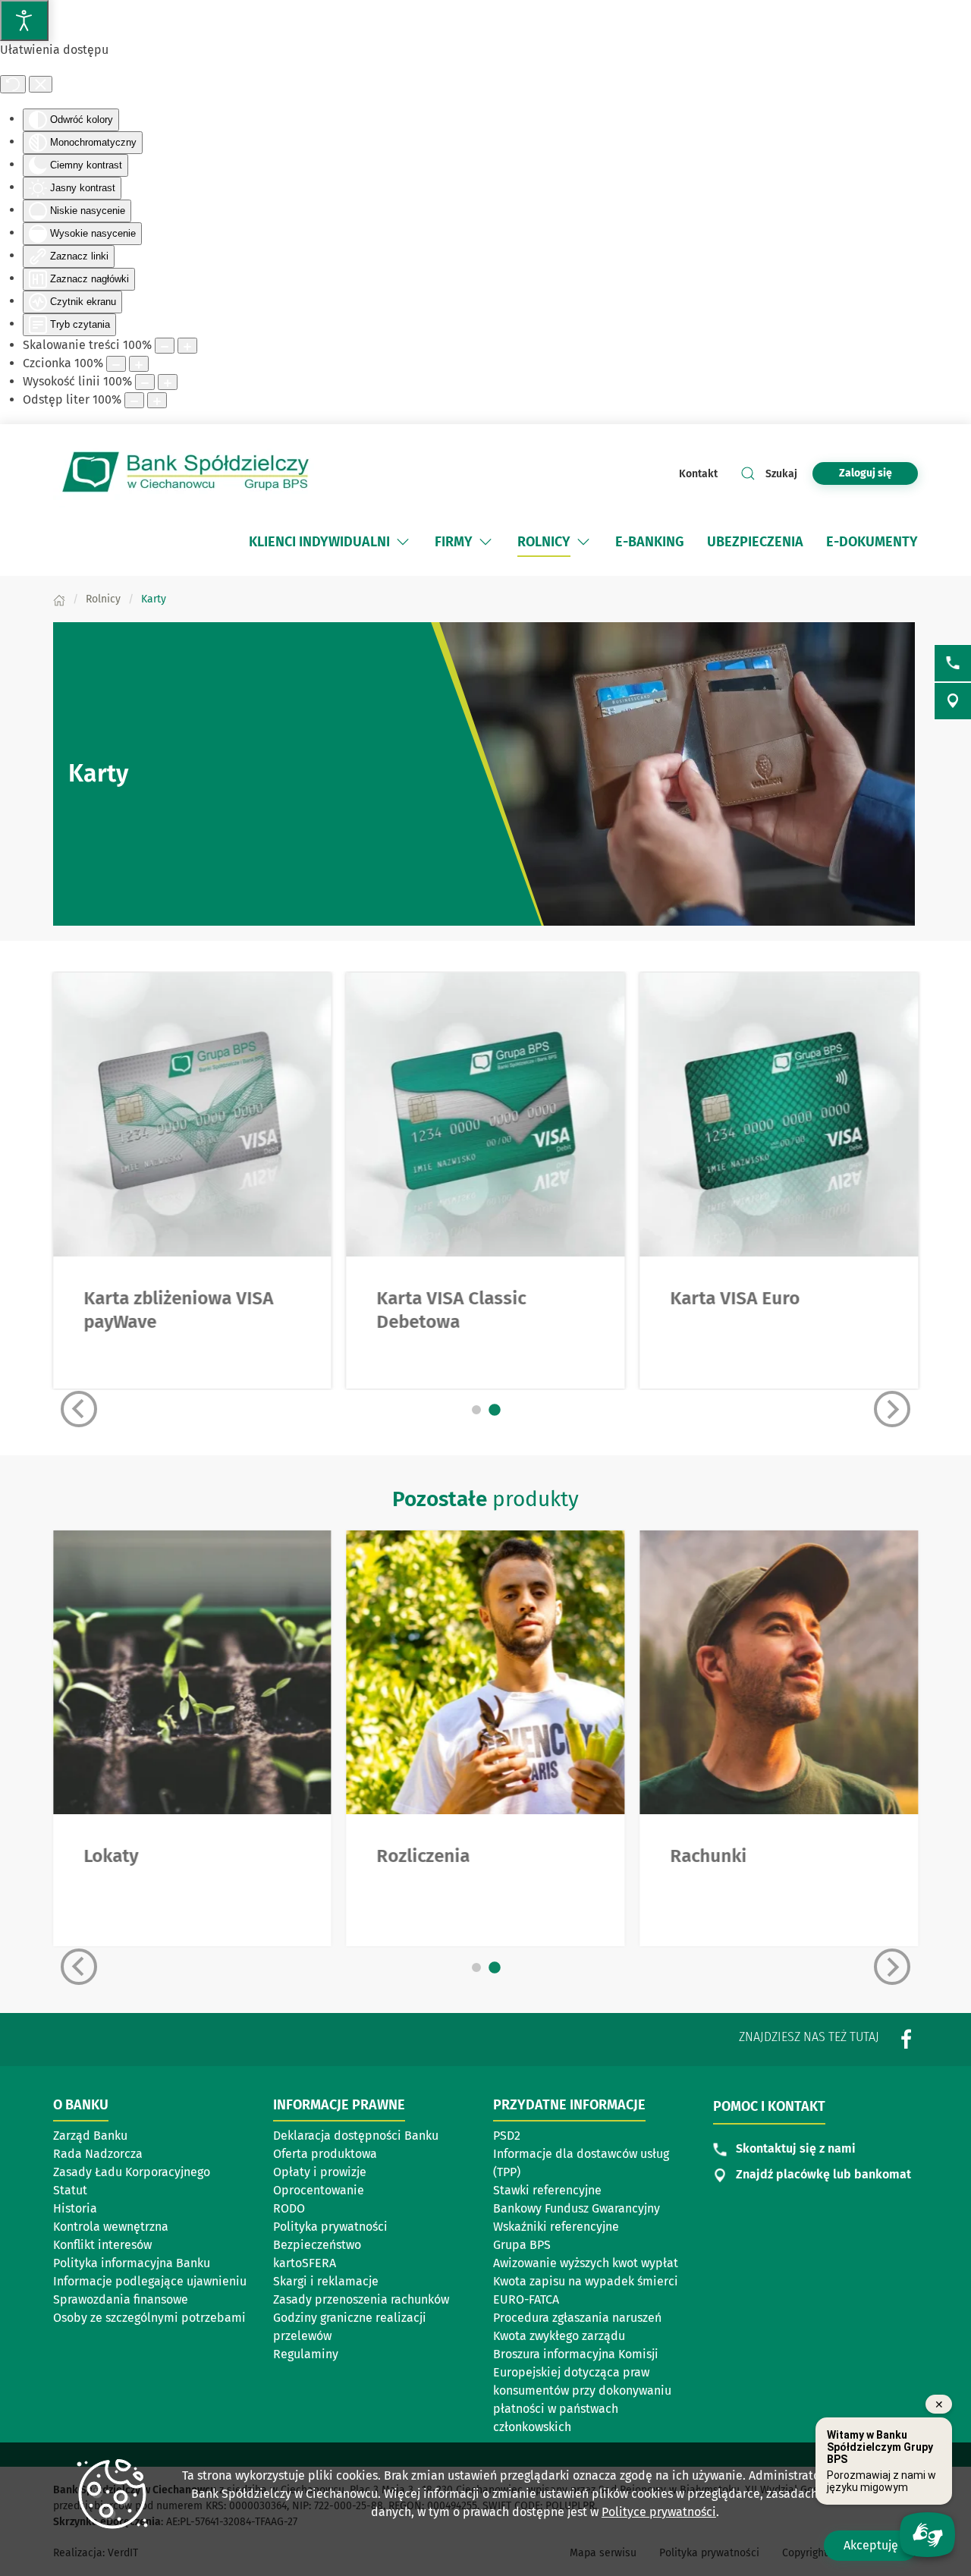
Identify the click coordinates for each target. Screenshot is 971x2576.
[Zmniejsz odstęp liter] (134, 400)
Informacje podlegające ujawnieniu (150, 2281)
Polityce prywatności (659, 2512)
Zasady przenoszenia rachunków (361, 2299)
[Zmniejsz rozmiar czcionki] (116, 364)
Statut (70, 2190)
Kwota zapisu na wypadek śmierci (586, 2281)
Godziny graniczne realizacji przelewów (350, 2327)
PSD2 (507, 2136)
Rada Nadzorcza (98, 2154)
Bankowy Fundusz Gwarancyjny (577, 2208)
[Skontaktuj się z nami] (953, 663)
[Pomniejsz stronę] (165, 346)
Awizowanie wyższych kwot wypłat (586, 2263)
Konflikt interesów (102, 2245)
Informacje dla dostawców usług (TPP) (581, 2163)
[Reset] (13, 84)
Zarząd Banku (90, 2136)
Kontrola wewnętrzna (111, 2227)
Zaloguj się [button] (866, 473)
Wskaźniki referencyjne (556, 2227)
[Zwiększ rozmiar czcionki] (139, 364)
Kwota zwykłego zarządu (559, 2336)
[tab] (476, 1410)
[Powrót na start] (186, 473)
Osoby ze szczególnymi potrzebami (149, 2318)
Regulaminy (306, 2354)
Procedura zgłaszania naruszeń (577, 2318)
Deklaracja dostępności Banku (356, 2136)
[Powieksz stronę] (187, 346)
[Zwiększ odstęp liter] (157, 400)
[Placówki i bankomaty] (953, 701)
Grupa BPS (522, 2245)
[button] (403, 542)
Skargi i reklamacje (326, 2281)
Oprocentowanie (319, 2190)
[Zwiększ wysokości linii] (168, 382)
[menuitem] (319, 542)
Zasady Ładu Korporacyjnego (132, 2172)
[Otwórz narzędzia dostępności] (24, 20)
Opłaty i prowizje (320, 2172)
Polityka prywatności (330, 2227)
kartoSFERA (305, 2263)
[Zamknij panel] (41, 84)
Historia (75, 2208)
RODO (289, 2208)
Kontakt (698, 474)
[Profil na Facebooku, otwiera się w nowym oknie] (907, 2038)
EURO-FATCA (526, 2299)
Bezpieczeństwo (317, 2245)
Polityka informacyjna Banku (132, 2263)
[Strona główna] (59, 599)
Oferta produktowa (325, 2154)
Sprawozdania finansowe (121, 2299)
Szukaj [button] (781, 474)
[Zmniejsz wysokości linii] (145, 382)
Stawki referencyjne (547, 2190)
